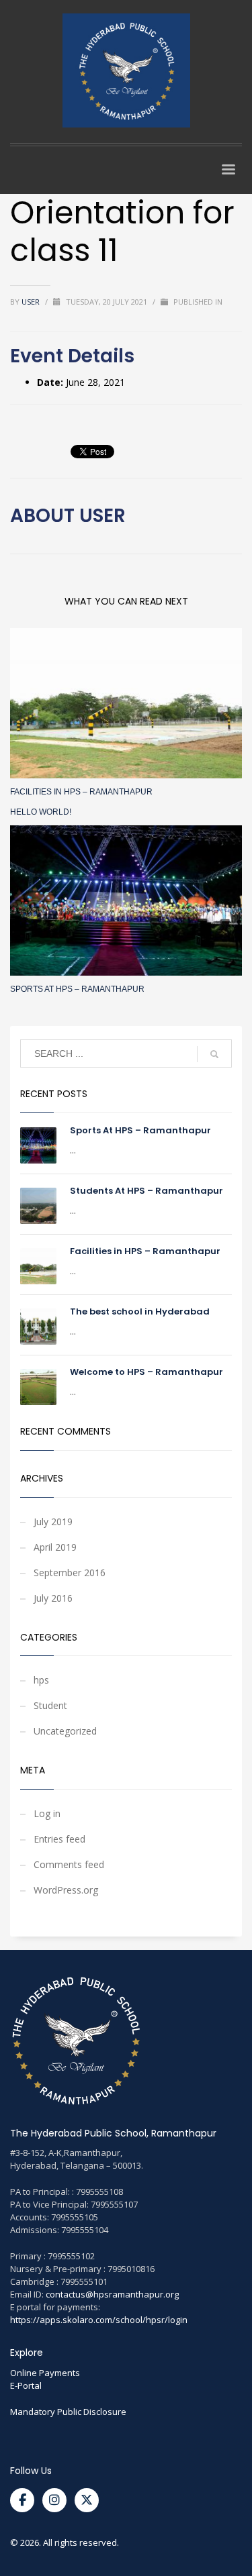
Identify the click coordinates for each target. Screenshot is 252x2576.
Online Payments (45, 2373)
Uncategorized (65, 1731)
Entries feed (59, 1839)
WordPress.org (66, 1890)
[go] (214, 1054)
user (32, 302)
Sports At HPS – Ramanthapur (77, 989)
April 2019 (55, 1547)
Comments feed (69, 1864)
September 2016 (70, 1573)
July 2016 (53, 1598)
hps (41, 1680)
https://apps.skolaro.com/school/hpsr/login (99, 2320)
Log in (47, 1813)
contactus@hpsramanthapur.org (112, 2294)
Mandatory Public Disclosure (68, 2412)
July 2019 (53, 1522)
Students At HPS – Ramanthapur (146, 1191)
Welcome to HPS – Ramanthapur (146, 1372)
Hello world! (41, 812)
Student (50, 1705)
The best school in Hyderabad (140, 1311)
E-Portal (26, 2385)
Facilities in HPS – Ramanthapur (81, 792)
